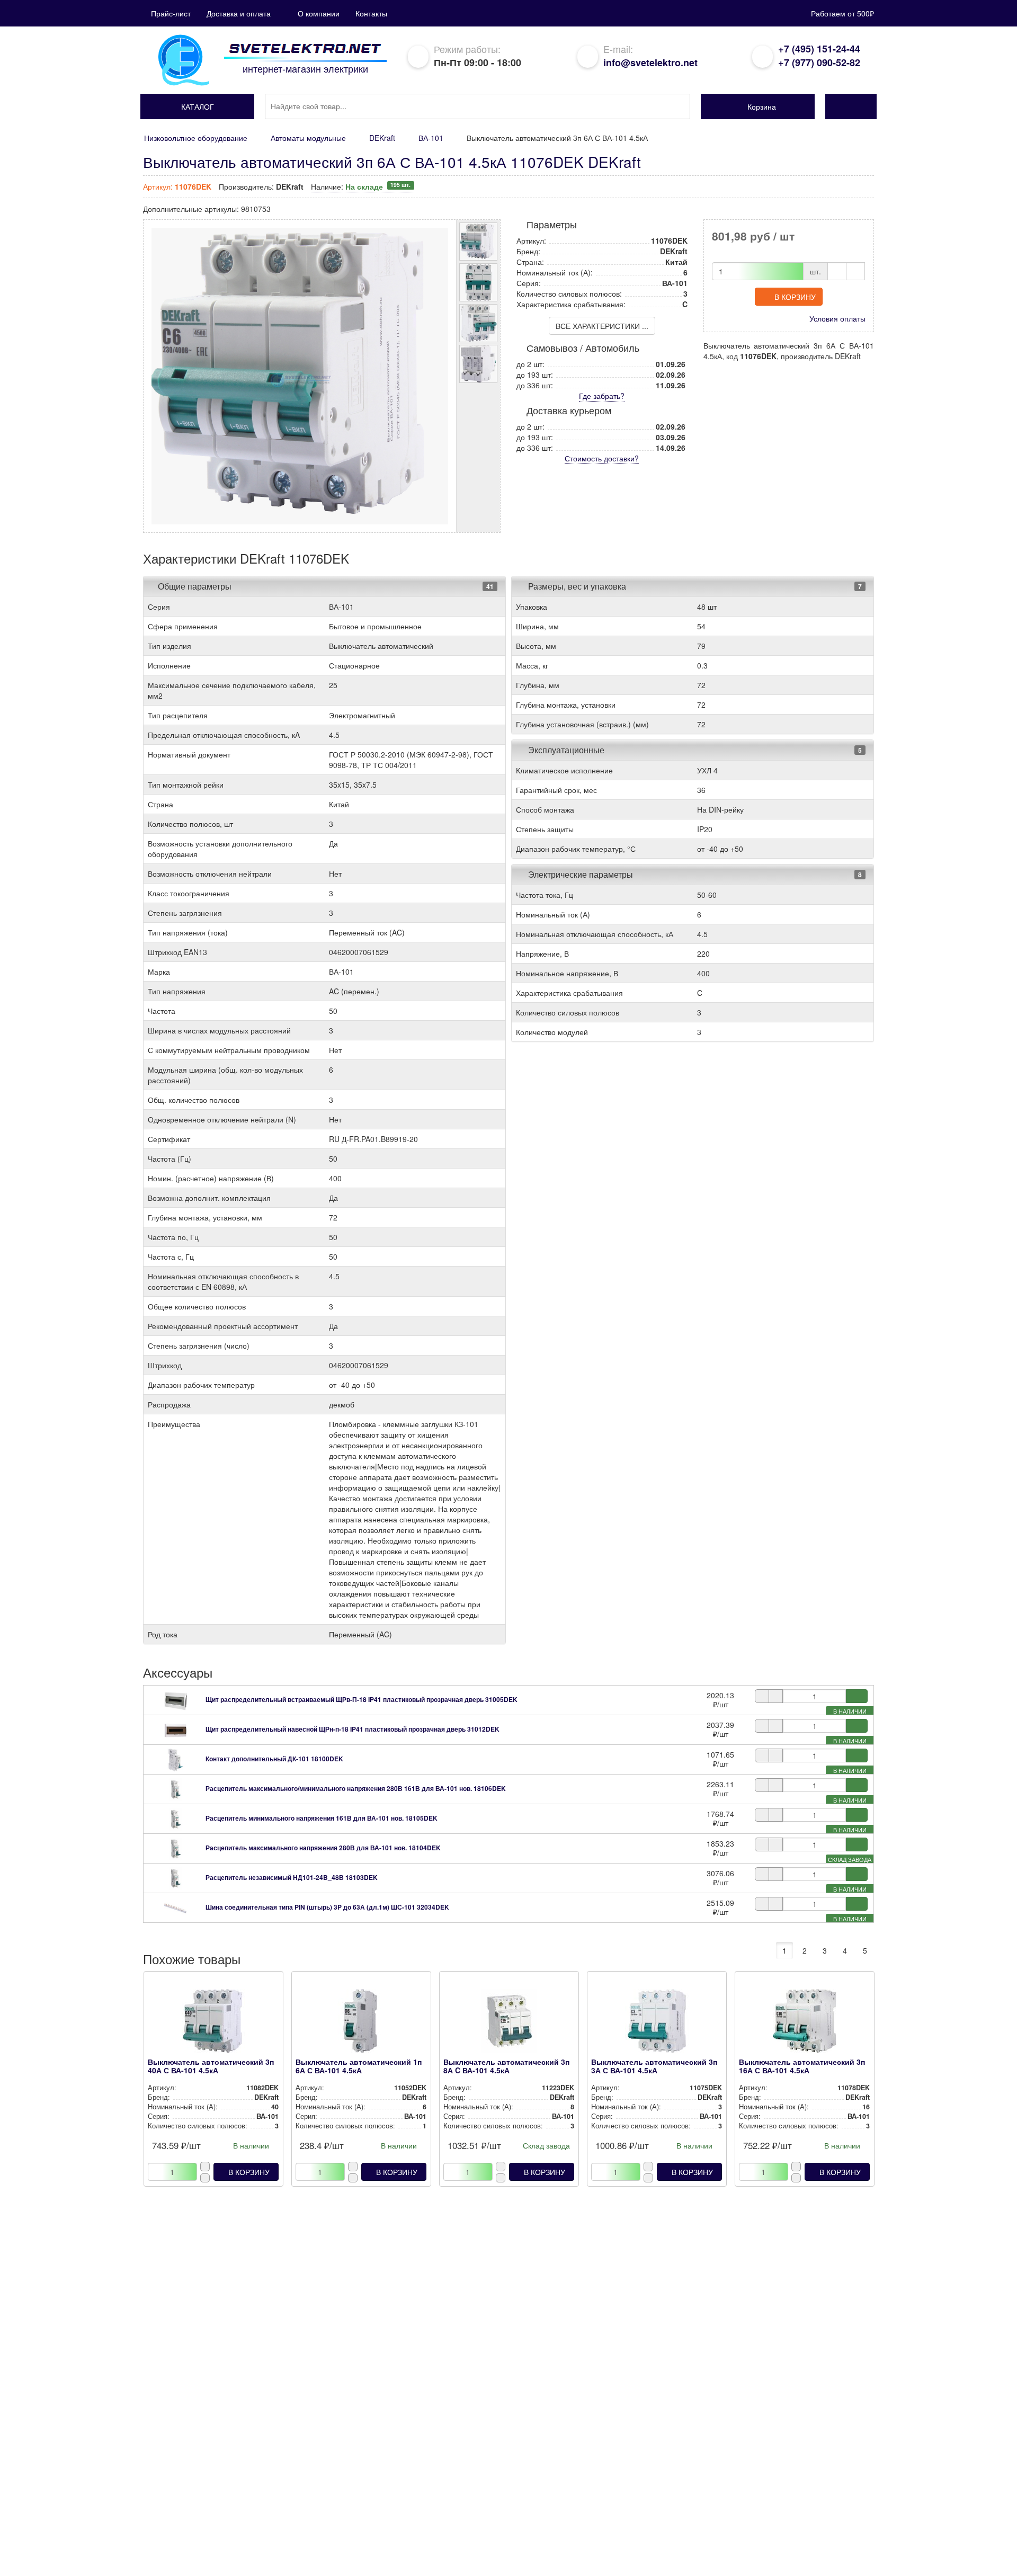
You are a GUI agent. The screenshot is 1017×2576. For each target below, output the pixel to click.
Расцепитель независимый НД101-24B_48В (292, 1877)
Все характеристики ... (602, 326)
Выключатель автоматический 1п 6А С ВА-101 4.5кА (359, 2066)
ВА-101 (431, 138)
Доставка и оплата (239, 13)
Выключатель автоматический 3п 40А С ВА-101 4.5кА (211, 2066)
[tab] (324, 586)
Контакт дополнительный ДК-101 (274, 1759)
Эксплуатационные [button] (565, 750)
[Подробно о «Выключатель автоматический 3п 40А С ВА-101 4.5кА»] (213, 2024)
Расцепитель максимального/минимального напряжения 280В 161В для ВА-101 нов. (356, 1788)
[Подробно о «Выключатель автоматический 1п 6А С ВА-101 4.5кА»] (361, 2024)
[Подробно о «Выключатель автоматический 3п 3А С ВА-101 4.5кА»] (657, 2024)
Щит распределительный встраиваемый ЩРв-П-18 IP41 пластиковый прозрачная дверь (362, 1699)
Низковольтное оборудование (196, 138)
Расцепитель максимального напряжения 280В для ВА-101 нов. (323, 1848)
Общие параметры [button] (195, 586)
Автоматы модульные (308, 138)
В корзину (795, 297)
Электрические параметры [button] (579, 874)
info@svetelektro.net (650, 63)
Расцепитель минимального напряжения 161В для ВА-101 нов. (322, 1818)
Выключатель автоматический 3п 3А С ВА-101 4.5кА (654, 2066)
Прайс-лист (171, 13)
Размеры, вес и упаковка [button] (576, 586)
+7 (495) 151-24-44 (819, 49)
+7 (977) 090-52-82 (819, 63)
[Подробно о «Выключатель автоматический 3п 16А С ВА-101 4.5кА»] (804, 2024)
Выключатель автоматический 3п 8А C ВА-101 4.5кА (506, 2066)
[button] (197, 106)
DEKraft (382, 138)
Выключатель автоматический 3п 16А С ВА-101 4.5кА (802, 2066)
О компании (319, 13)
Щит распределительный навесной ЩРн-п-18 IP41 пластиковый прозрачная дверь (353, 1729)
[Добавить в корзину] (857, 1696)
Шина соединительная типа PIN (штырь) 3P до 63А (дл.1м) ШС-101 (327, 1907)
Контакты (371, 13)
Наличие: (361, 186)
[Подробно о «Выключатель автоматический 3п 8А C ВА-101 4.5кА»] (509, 2024)
